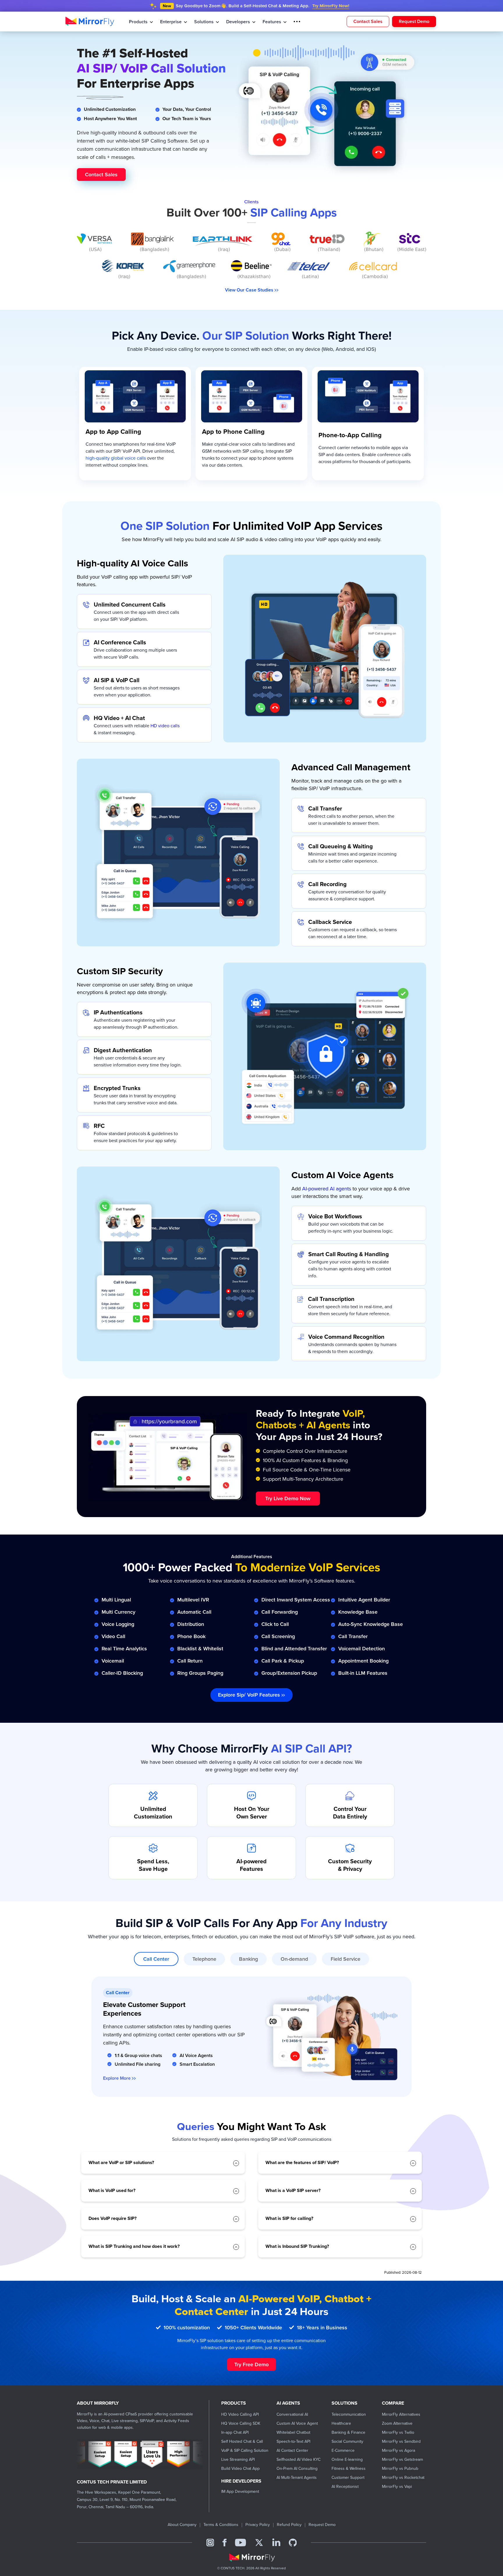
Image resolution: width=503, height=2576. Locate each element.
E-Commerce (343, 2450)
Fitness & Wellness (349, 2468)
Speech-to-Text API (293, 2441)
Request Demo (414, 21)
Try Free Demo (251, 2364)
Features (267, 22)
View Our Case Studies (250, 290)
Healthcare (341, 2423)
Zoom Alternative (397, 2423)
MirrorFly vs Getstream (402, 2459)
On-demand (294, 1959)
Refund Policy (289, 2524)
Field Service (346, 1959)
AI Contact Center (292, 2450)
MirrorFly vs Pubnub (400, 2468)
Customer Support (348, 2477)
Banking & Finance (348, 2432)
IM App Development (240, 2491)
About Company (182, 2524)
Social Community (347, 2441)
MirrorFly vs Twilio (398, 2432)
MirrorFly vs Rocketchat (403, 2477)
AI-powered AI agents (327, 1189)
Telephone (204, 1959)
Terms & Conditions (221, 2524)
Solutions (202, 22)
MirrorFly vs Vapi (397, 2486)
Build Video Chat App (240, 2468)
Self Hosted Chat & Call (242, 2441)
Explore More (117, 2078)
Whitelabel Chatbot (293, 2432)
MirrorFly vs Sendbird (401, 2441)
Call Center (156, 1959)
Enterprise (170, 22)
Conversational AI (292, 2414)
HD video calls (165, 726)
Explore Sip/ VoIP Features (250, 1695)
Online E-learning (347, 2459)
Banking (248, 1959)
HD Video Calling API (240, 2414)
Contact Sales (368, 21)
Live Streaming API (238, 2459)
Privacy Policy (258, 2524)
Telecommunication (349, 2414)
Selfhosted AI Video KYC (299, 2459)
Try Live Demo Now (288, 1498)
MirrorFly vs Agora (398, 2450)
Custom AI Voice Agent (297, 2423)
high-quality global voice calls (116, 458)
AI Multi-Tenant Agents (297, 2477)
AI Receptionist (345, 2486)
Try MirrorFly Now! (331, 6)
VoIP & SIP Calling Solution (245, 2450)
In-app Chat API (235, 2432)
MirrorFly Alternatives (401, 2414)
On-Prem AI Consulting (297, 2468)
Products (138, 22)
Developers (235, 22)
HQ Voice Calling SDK (241, 2423)
